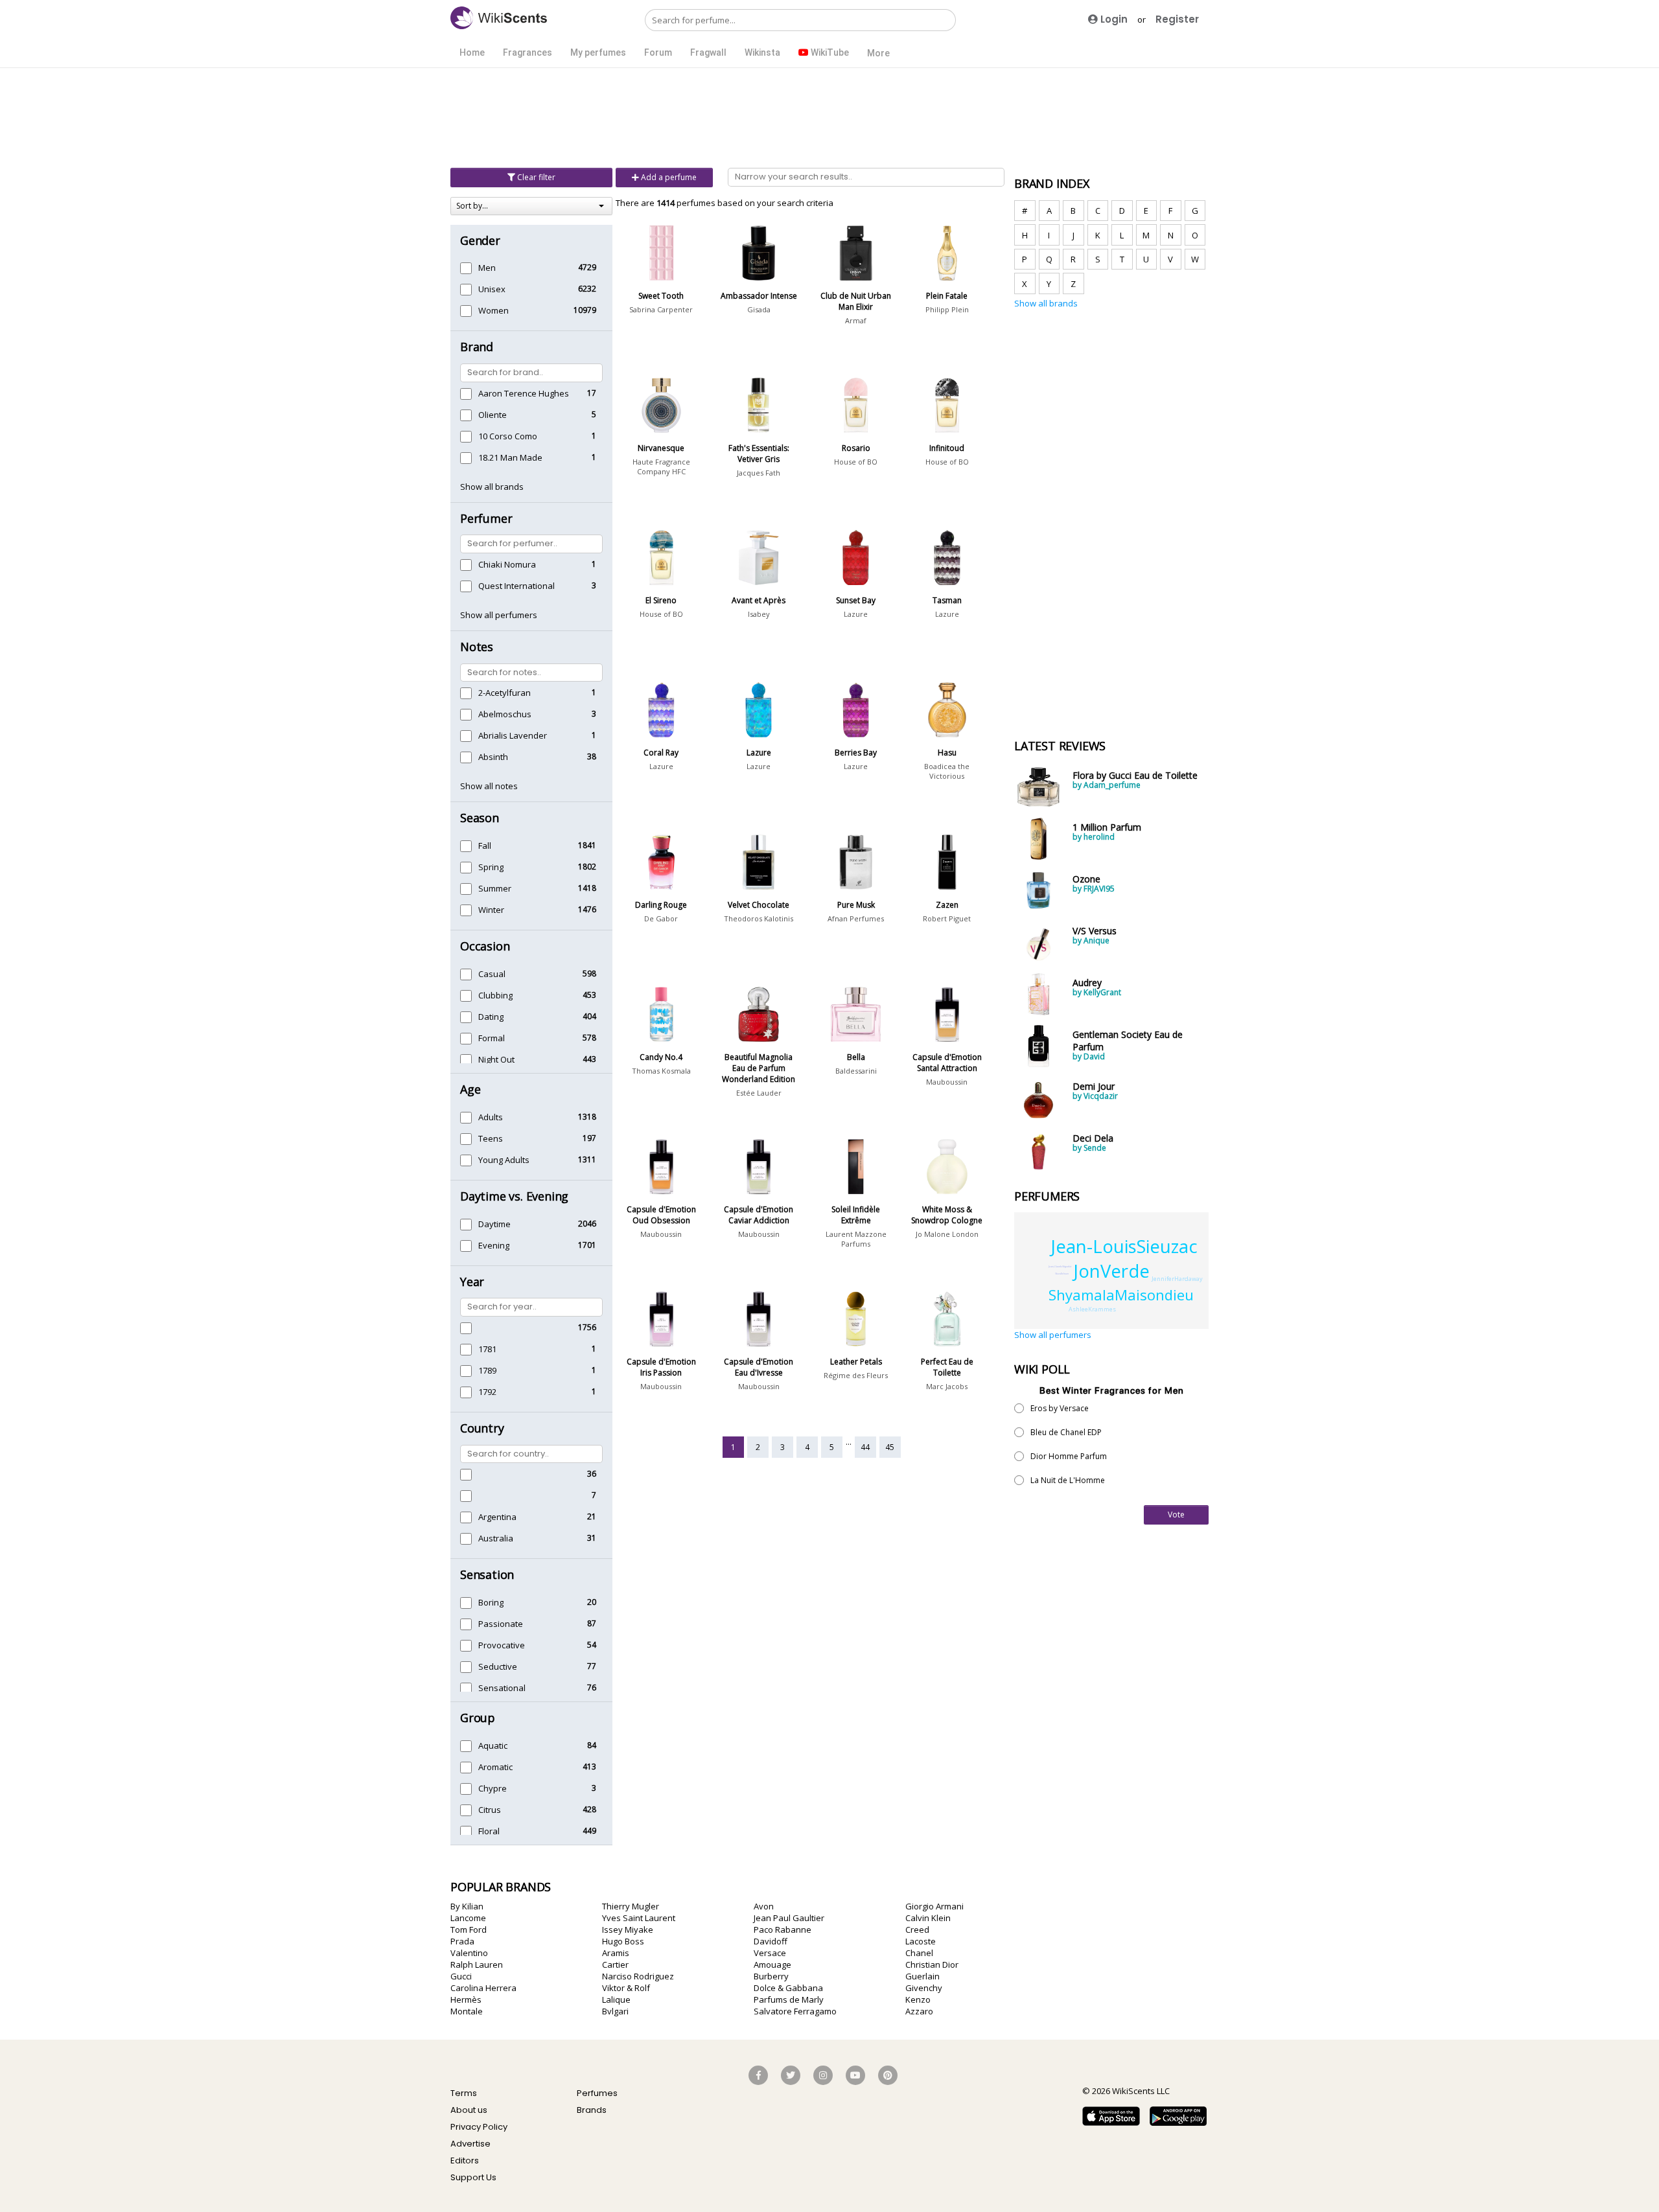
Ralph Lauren (477, 1964)
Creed (917, 1930)
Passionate (501, 1624)
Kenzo (918, 1999)
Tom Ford (469, 1930)
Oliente (493, 415)
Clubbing (495, 995)
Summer (495, 888)
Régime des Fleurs (856, 1375)
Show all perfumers (499, 615)
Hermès (466, 1999)
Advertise (470, 2144)
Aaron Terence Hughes (524, 393)
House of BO (856, 462)
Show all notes (489, 786)
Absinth (493, 757)
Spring (491, 867)
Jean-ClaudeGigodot (1060, 1266)
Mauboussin (947, 1082)
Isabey (759, 614)
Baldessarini (856, 1071)
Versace (770, 1953)
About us (469, 2110)
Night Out (496, 1059)
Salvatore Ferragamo (795, 2011)
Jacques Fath (759, 473)
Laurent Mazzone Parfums (856, 1239)
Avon (764, 1906)
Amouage (772, 1964)
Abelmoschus (505, 714)
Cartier (615, 1964)
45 (890, 1447)
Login (1113, 19)
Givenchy (924, 1988)
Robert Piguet (947, 918)
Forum (658, 52)
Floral (489, 1831)
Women (493, 310)
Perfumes (597, 2093)
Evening (494, 1245)
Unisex (492, 289)
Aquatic (493, 1745)
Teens (491, 1138)
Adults (491, 1117)
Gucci (461, 1976)
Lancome (468, 1918)
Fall (485, 846)
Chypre (493, 1788)
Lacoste (921, 1941)
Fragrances (528, 52)
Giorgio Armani (934, 1906)
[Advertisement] (829, 117)
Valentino (469, 1953)
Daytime (494, 1224)
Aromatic (495, 1767)
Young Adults (504, 1160)
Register (1177, 19)
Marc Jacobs (947, 1386)
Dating (491, 1017)
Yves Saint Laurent (639, 1918)
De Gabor (661, 918)
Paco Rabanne (783, 1930)
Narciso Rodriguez (638, 1976)
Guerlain (922, 1976)
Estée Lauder (759, 1093)
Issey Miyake (628, 1930)
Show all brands (492, 487)
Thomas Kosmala (661, 1071)
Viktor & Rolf (626, 1988)
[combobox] (531, 206)
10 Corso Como (508, 436)
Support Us (473, 2177)
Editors (465, 2160)
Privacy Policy (479, 2127)
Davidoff (771, 1941)
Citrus (490, 1810)
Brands (592, 2110)
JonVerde (1112, 1271)
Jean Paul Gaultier (789, 1918)
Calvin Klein (928, 1918)
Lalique (616, 1999)
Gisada (759, 309)
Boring (491, 1602)
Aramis (616, 1953)
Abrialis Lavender (513, 735)
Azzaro (919, 2011)
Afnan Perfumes (856, 918)
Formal (492, 1038)
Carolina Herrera (483, 1988)
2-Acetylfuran (505, 693)
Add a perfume (668, 177)
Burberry (771, 1976)
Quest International (516, 586)
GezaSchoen (1062, 1273)
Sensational (502, 1688)
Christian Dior (932, 1964)
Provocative (502, 1645)
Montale (467, 2011)
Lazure (856, 614)
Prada (462, 1941)
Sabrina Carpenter (661, 309)
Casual (492, 974)
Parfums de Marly (789, 1999)
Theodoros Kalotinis (759, 918)
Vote (1176, 1515)
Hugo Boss (623, 1941)
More (878, 53)
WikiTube (829, 52)
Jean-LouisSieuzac (1124, 1246)
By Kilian (467, 1906)
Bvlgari (615, 2011)
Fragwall (708, 52)
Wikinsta (762, 52)
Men (487, 268)
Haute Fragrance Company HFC (661, 467)
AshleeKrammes (1092, 1309)
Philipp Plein (947, 309)
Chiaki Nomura (507, 564)
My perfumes (598, 52)
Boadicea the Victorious (947, 771)
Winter (491, 910)
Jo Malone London (947, 1234)
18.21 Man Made (510, 457)
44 (865, 1447)
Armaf (856, 320)
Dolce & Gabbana (788, 1988)
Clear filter (535, 177)
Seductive (498, 1666)
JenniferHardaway (1177, 1279)
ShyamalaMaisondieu (1121, 1295)
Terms (464, 2093)
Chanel (919, 1953)
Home (472, 52)
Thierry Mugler (631, 1906)
